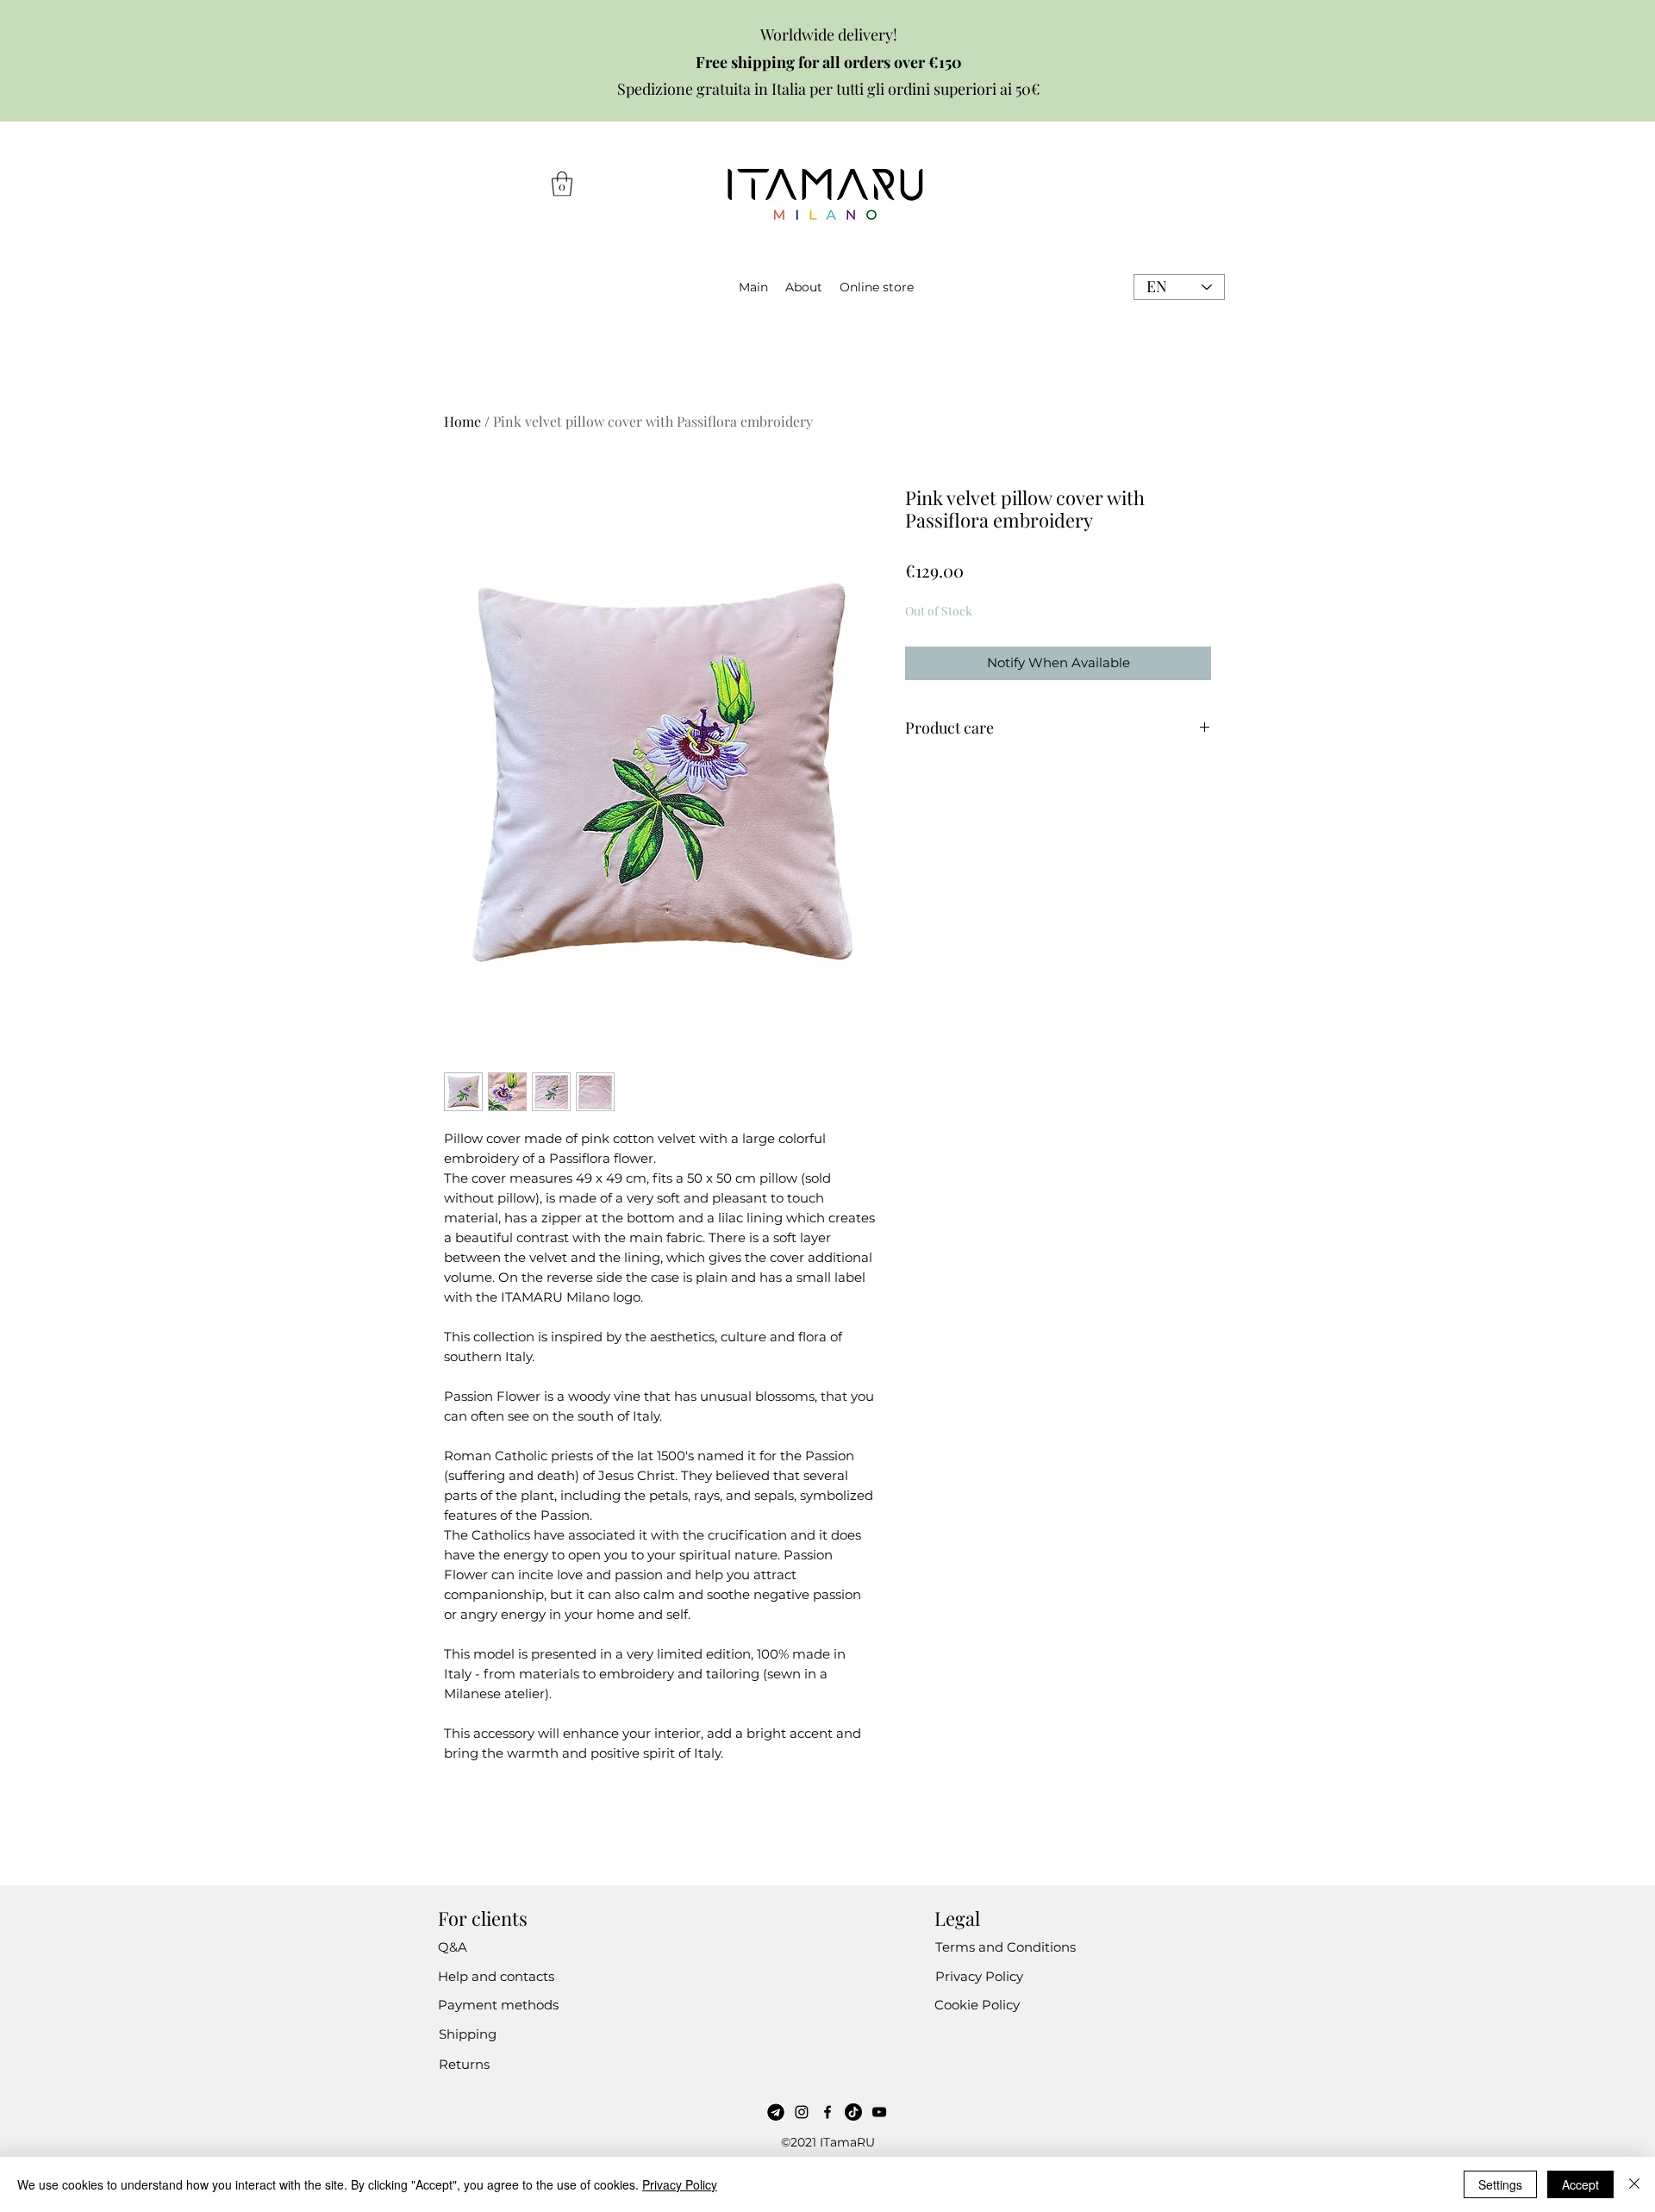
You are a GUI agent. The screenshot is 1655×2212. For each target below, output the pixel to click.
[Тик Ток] (853, 2112)
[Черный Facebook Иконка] (827, 2112)
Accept (1580, 2184)
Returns (464, 2064)
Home (462, 421)
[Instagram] (802, 2112)
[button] (562, 184)
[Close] (1634, 2184)
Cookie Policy (977, 2005)
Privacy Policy (979, 1976)
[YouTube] (879, 2112)
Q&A (453, 1947)
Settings (1500, 2184)
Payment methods (498, 2005)
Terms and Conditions (1005, 1947)
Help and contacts (496, 1976)
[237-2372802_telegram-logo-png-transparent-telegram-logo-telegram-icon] (776, 2112)
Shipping (468, 2034)
